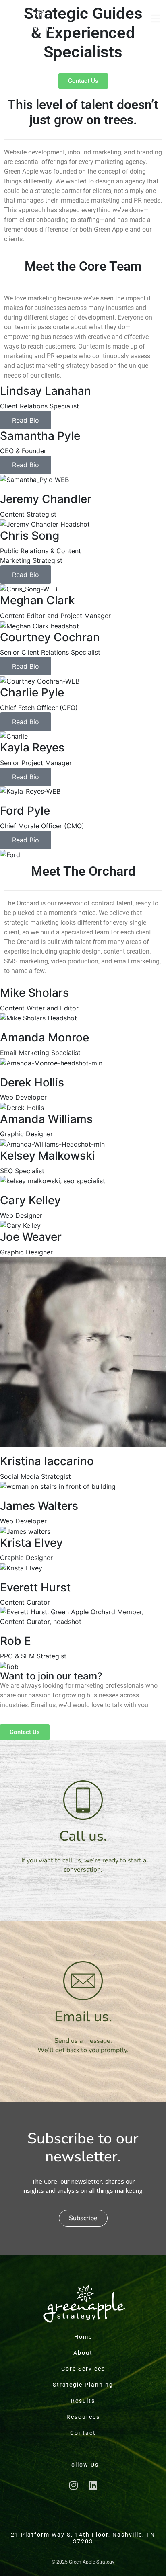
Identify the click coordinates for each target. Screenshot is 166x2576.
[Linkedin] (93, 2485)
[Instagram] (73, 2485)
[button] (83, 2218)
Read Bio (26, 420)
